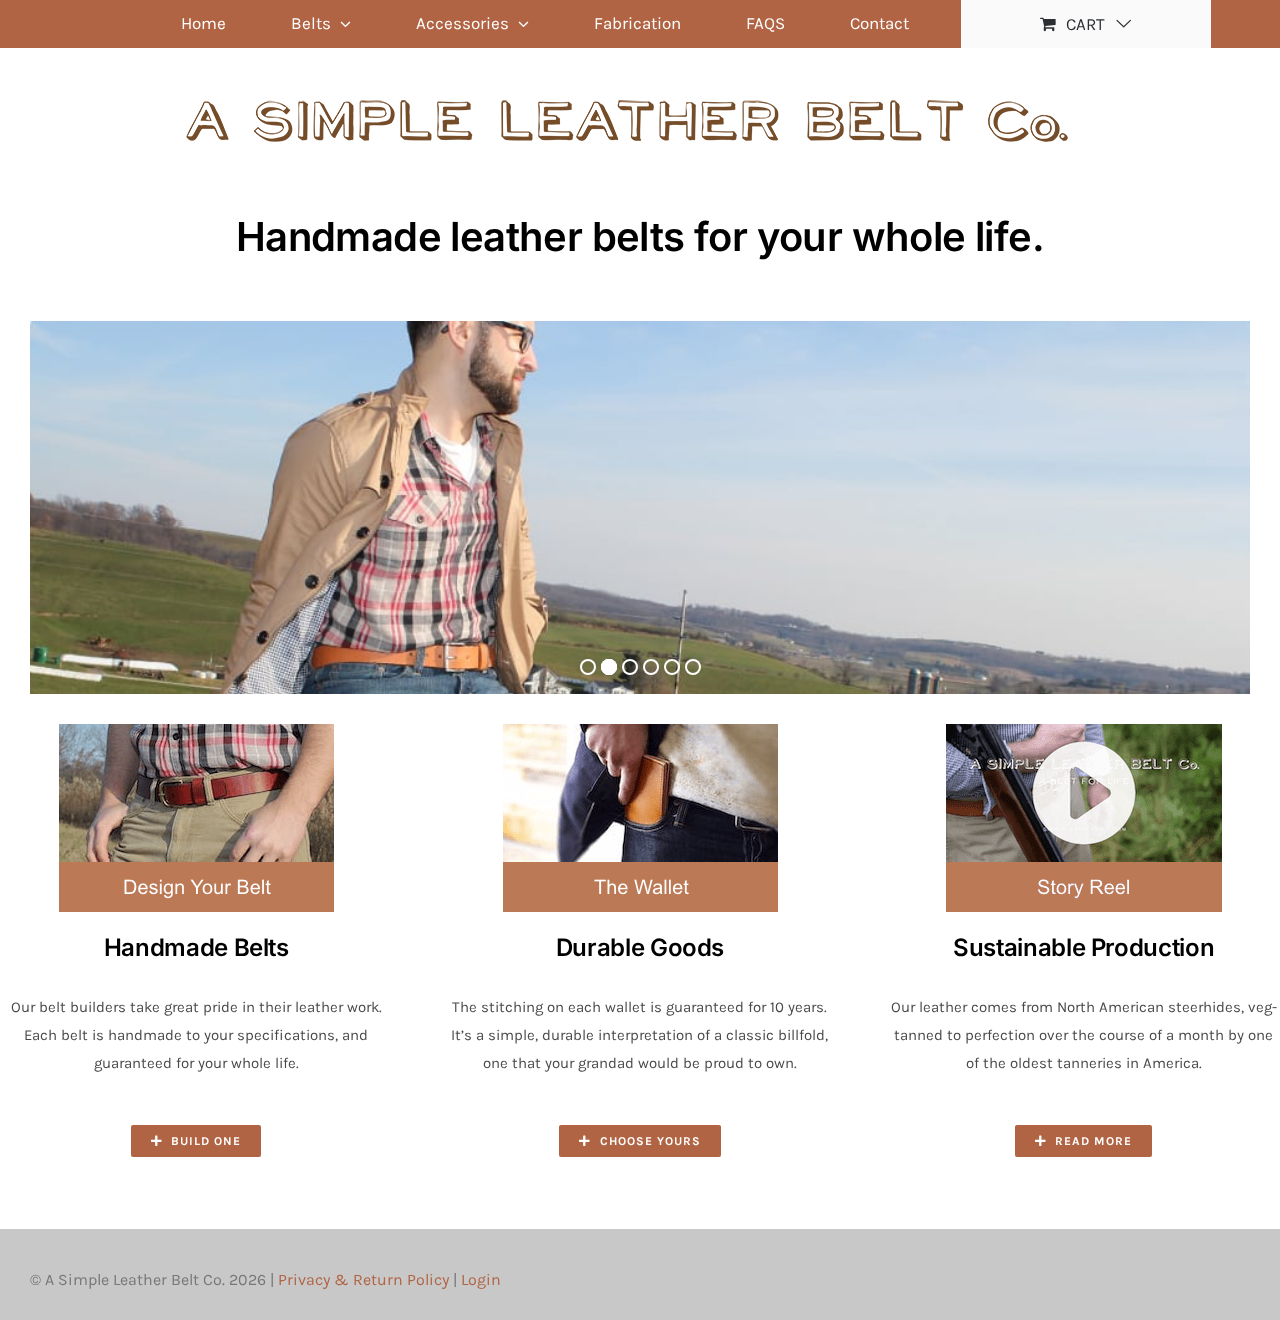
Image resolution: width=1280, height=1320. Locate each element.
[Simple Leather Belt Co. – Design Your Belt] (196, 731)
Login (481, 1279)
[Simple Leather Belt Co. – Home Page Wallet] (640, 731)
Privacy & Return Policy (363, 1279)
